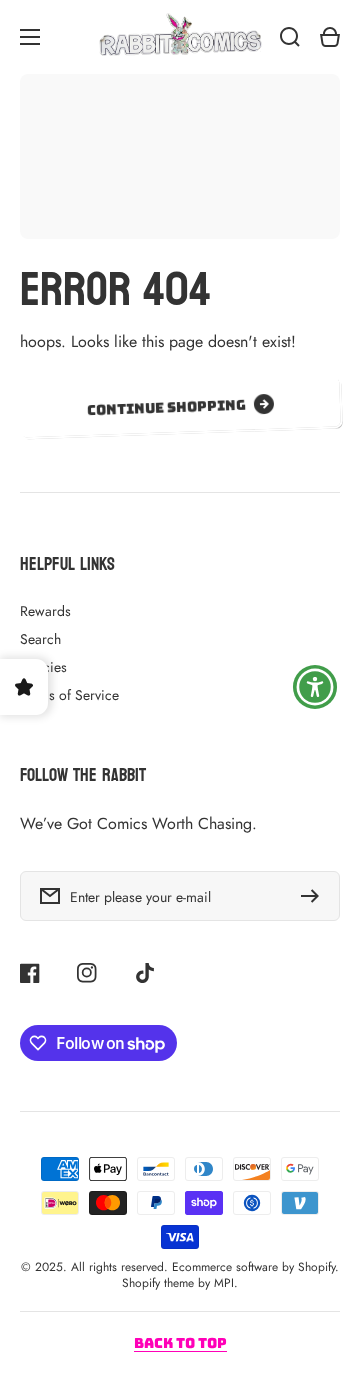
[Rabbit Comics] (180, 37)
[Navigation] (30, 37)
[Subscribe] (315, 896)
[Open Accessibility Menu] (315, 686)
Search (40, 639)
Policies (43, 667)
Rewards (45, 611)
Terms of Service (69, 695)
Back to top (180, 1343)
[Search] (290, 37)
